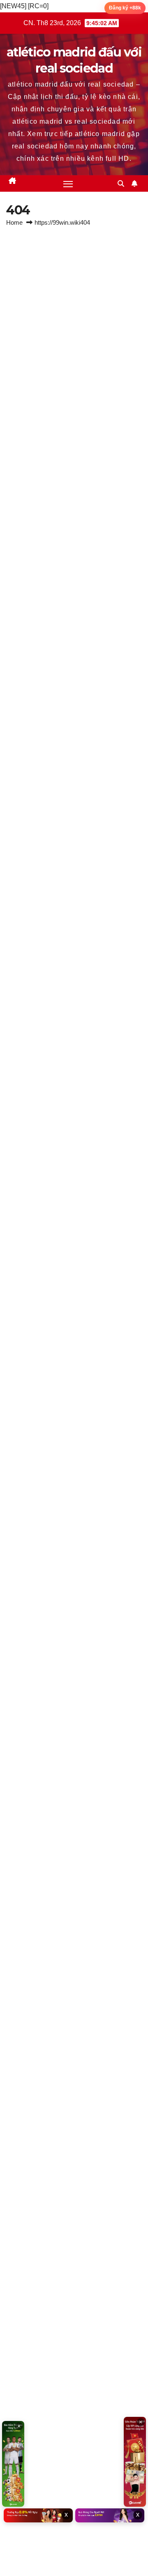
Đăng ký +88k (125, 8)
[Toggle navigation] (68, 183)
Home (14, 222)
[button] (121, 184)
